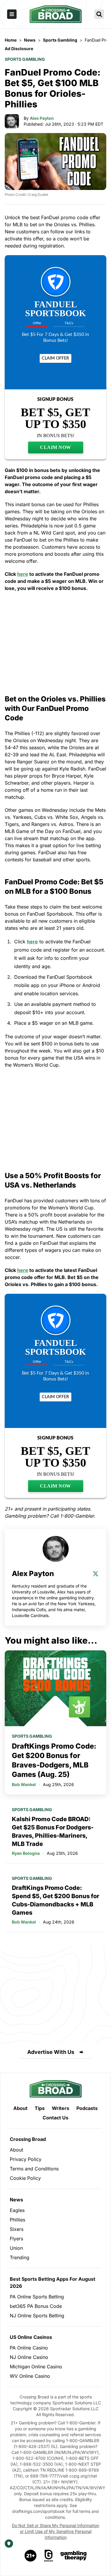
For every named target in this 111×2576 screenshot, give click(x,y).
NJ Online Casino (29, 2357)
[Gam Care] (49, 2556)
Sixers (17, 2229)
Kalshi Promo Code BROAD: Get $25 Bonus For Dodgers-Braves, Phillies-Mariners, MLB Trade (53, 1831)
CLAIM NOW (55, 447)
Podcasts (87, 2108)
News (16, 2200)
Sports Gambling (25, 59)
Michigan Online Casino (36, 2367)
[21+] (31, 2556)
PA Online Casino (29, 2348)
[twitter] (96, 1574)
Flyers (16, 2239)
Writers (61, 2108)
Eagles (17, 2210)
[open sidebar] (12, 14)
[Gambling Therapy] (74, 2556)
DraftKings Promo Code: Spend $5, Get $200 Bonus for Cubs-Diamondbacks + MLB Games (55, 1900)
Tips (40, 2108)
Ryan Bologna (26, 1853)
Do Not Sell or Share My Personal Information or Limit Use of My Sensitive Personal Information (55, 2531)
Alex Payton (42, 118)
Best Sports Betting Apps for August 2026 (53, 2283)
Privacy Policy (26, 2159)
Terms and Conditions (34, 2169)
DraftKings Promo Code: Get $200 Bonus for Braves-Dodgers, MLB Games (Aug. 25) (54, 1760)
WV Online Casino (30, 2376)
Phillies (17, 2220)
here (23, 574)
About (20, 2108)
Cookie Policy (25, 2178)
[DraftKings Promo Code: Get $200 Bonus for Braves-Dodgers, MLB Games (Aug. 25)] (55, 1688)
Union (16, 2248)
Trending (20, 2257)
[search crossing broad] (99, 14)
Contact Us (55, 2118)
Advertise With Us (51, 2052)
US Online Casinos (31, 2337)
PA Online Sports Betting (37, 2297)
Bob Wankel (24, 1784)
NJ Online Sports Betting (37, 2316)
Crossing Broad (28, 2139)
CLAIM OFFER (55, 358)
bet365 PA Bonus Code (36, 2306)
